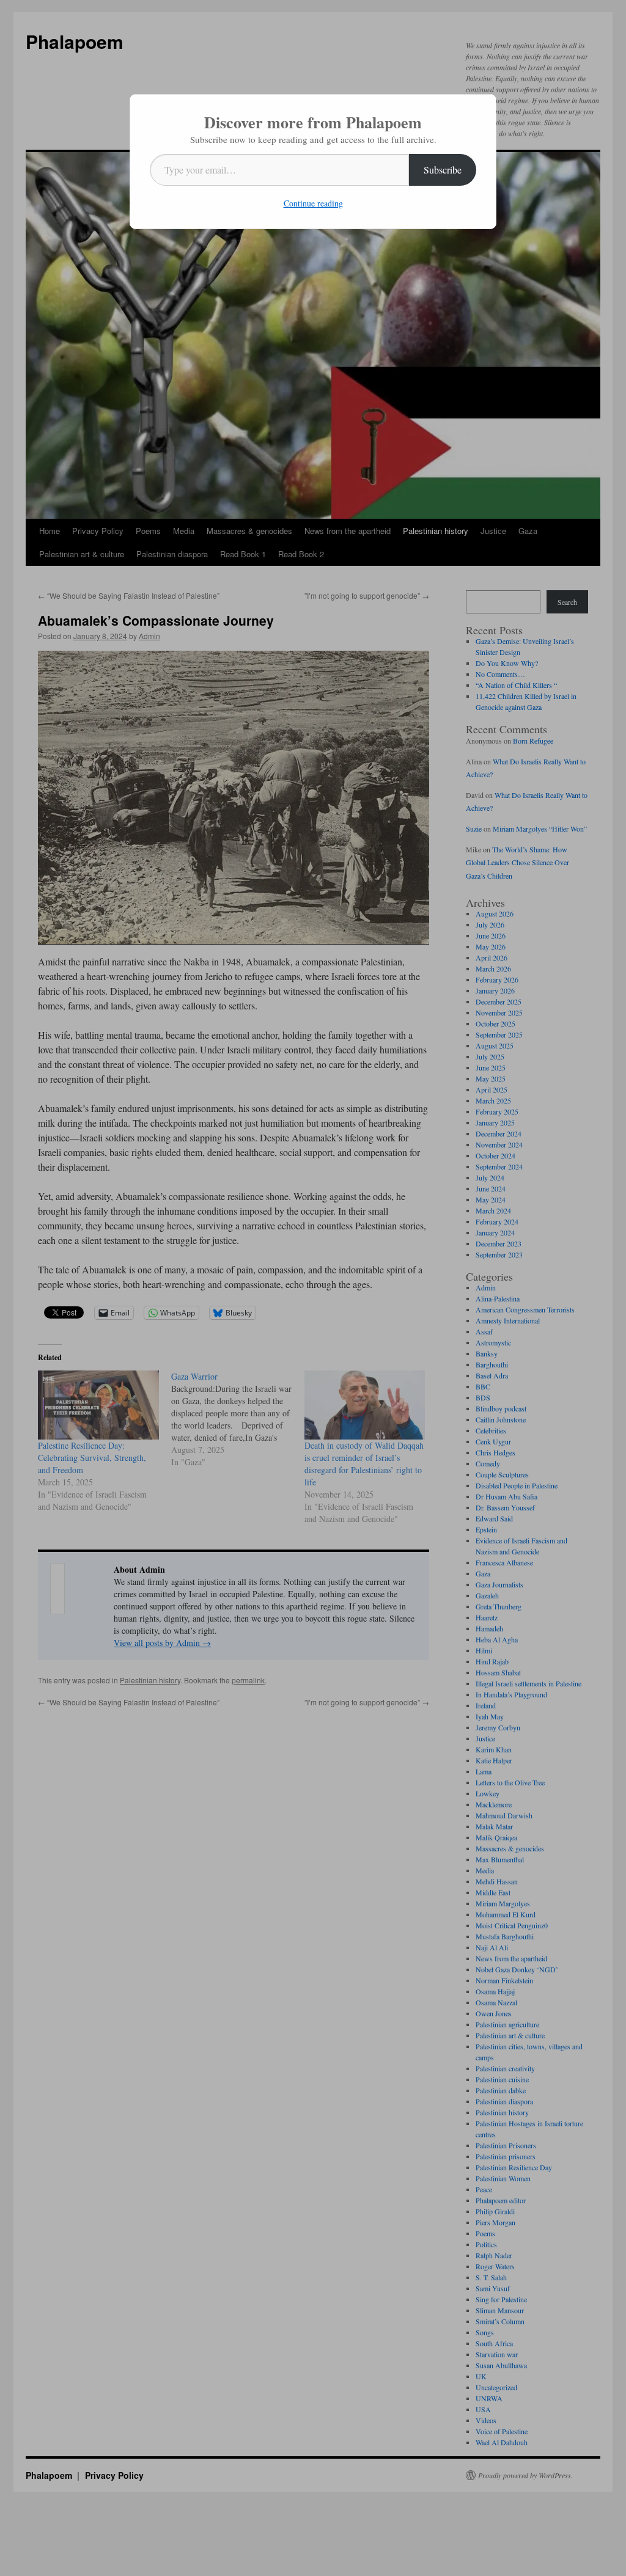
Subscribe (443, 170)
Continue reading (313, 203)
